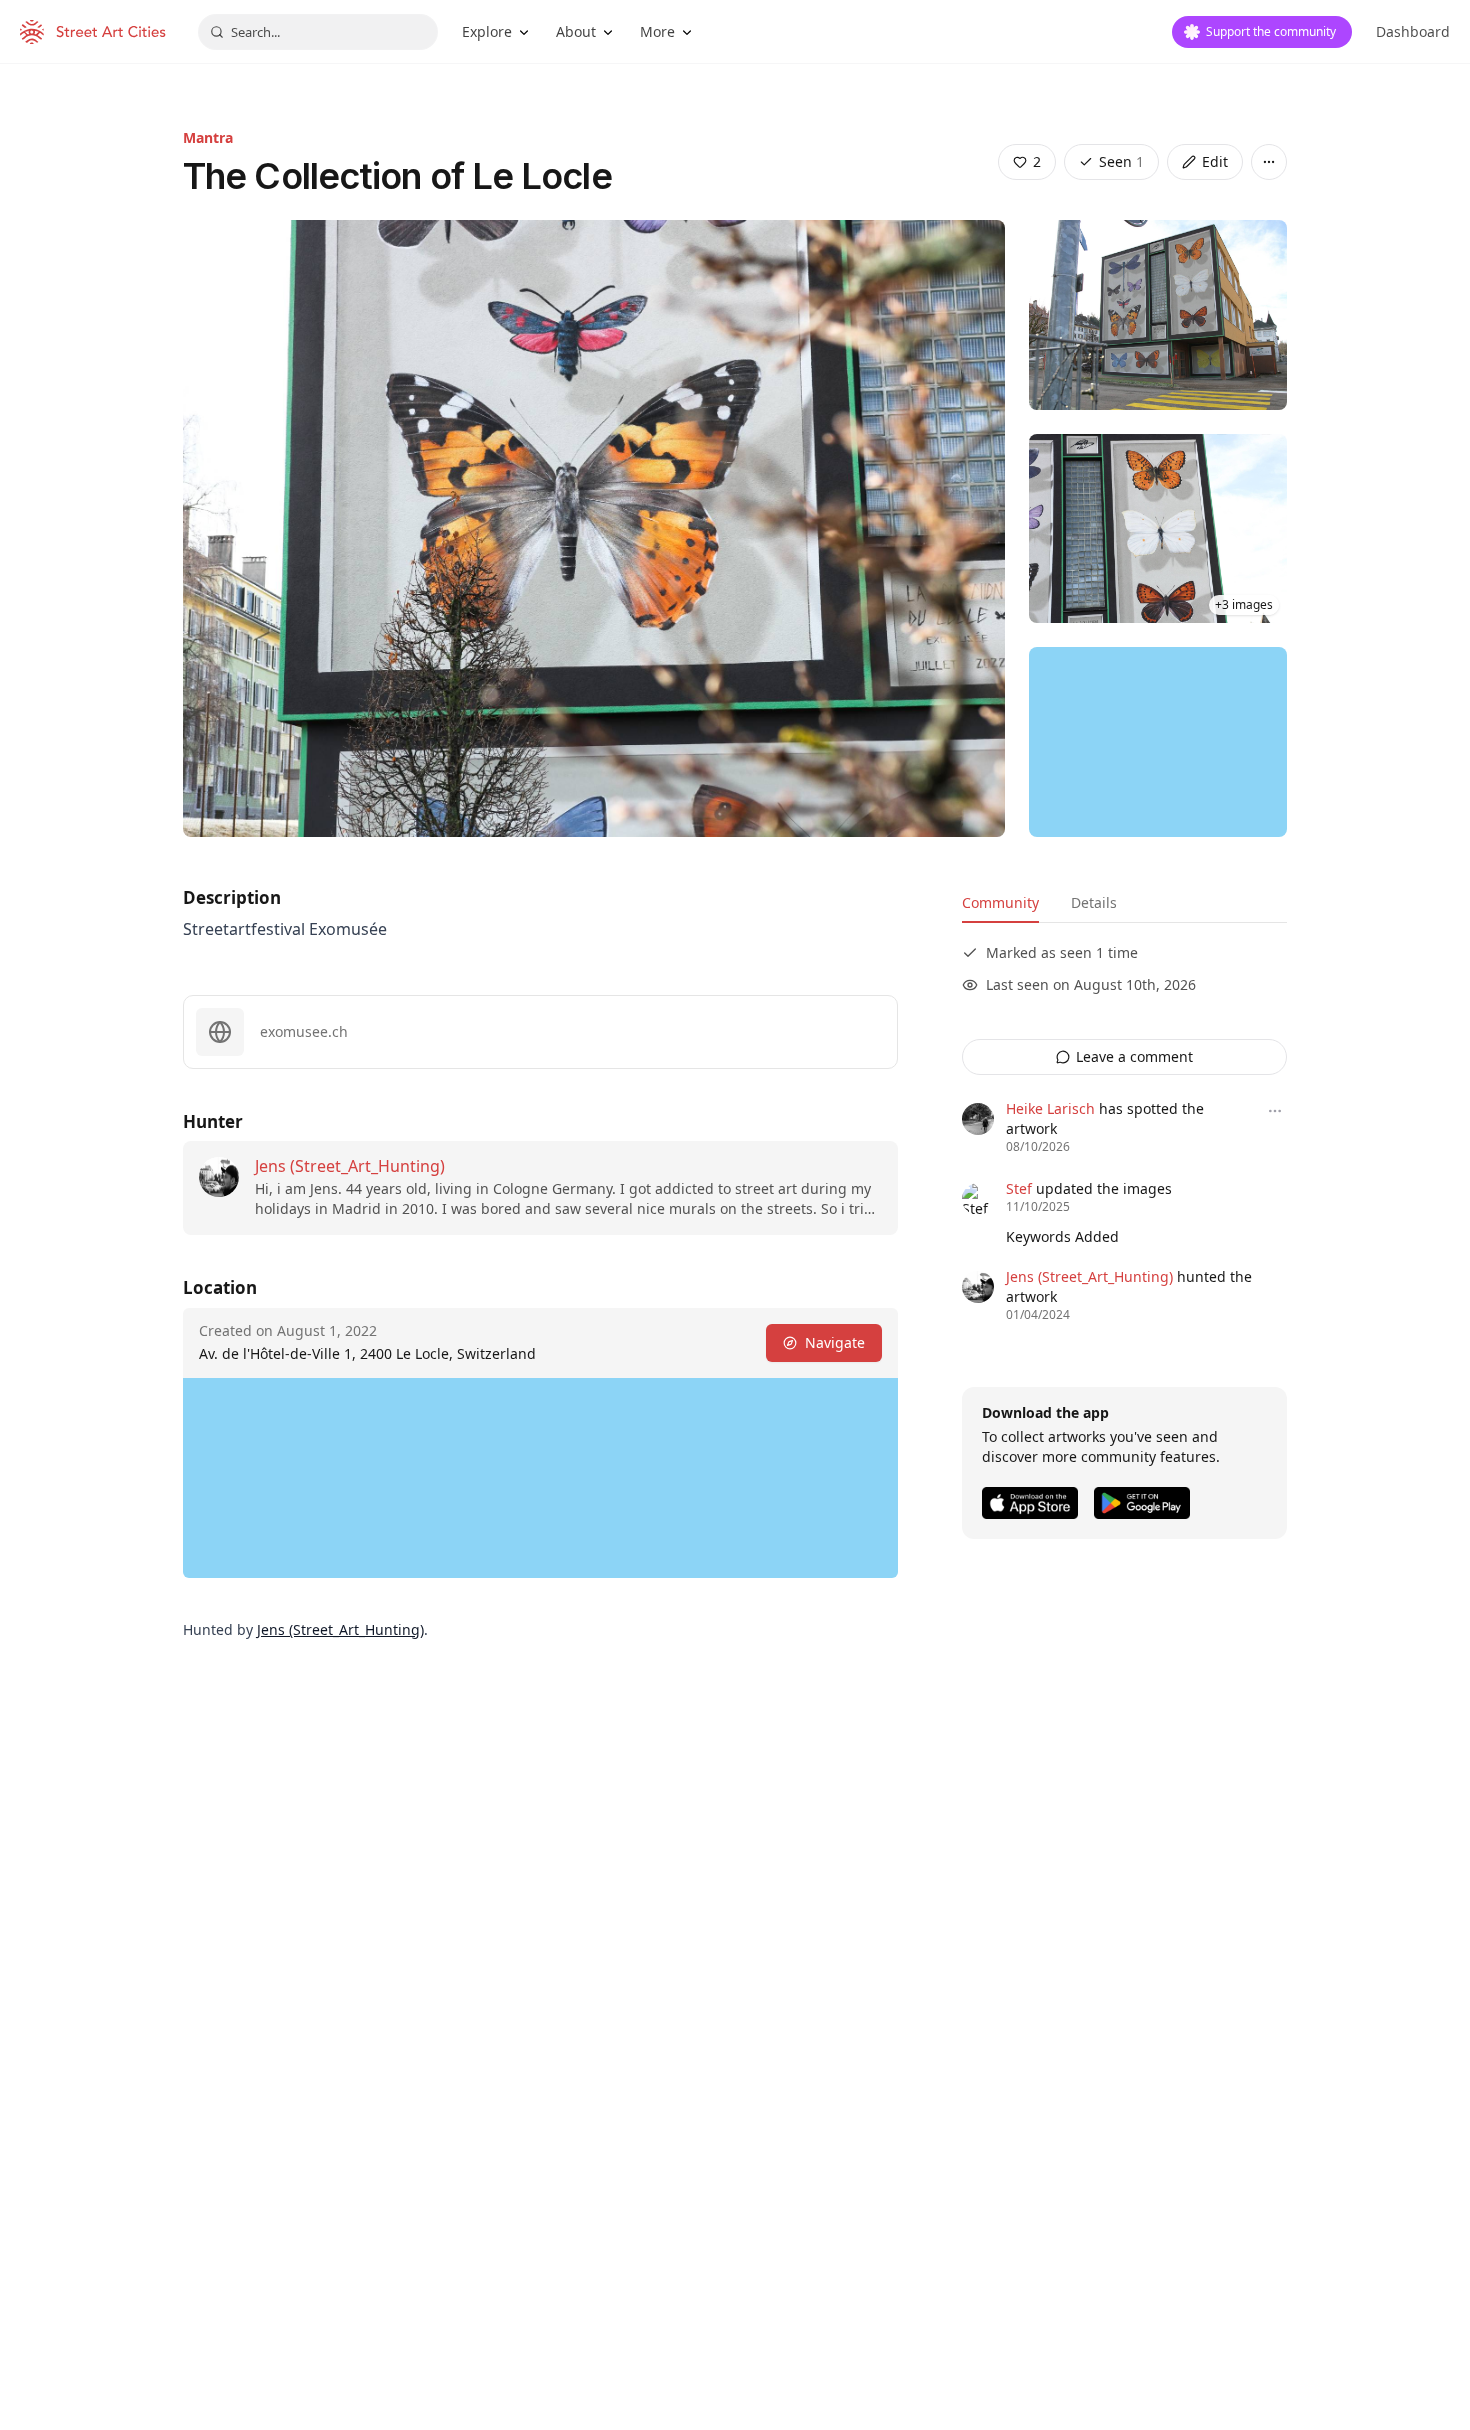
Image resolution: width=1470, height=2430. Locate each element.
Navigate (835, 1342)
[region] (1158, 742)
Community (1000, 902)
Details (1094, 902)
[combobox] (318, 32)
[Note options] (1275, 1111)
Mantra (208, 137)
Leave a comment (1134, 1056)
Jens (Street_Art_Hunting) (350, 1166)
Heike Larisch (1050, 1108)
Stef (1019, 1188)
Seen (1121, 161)
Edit (1215, 161)
